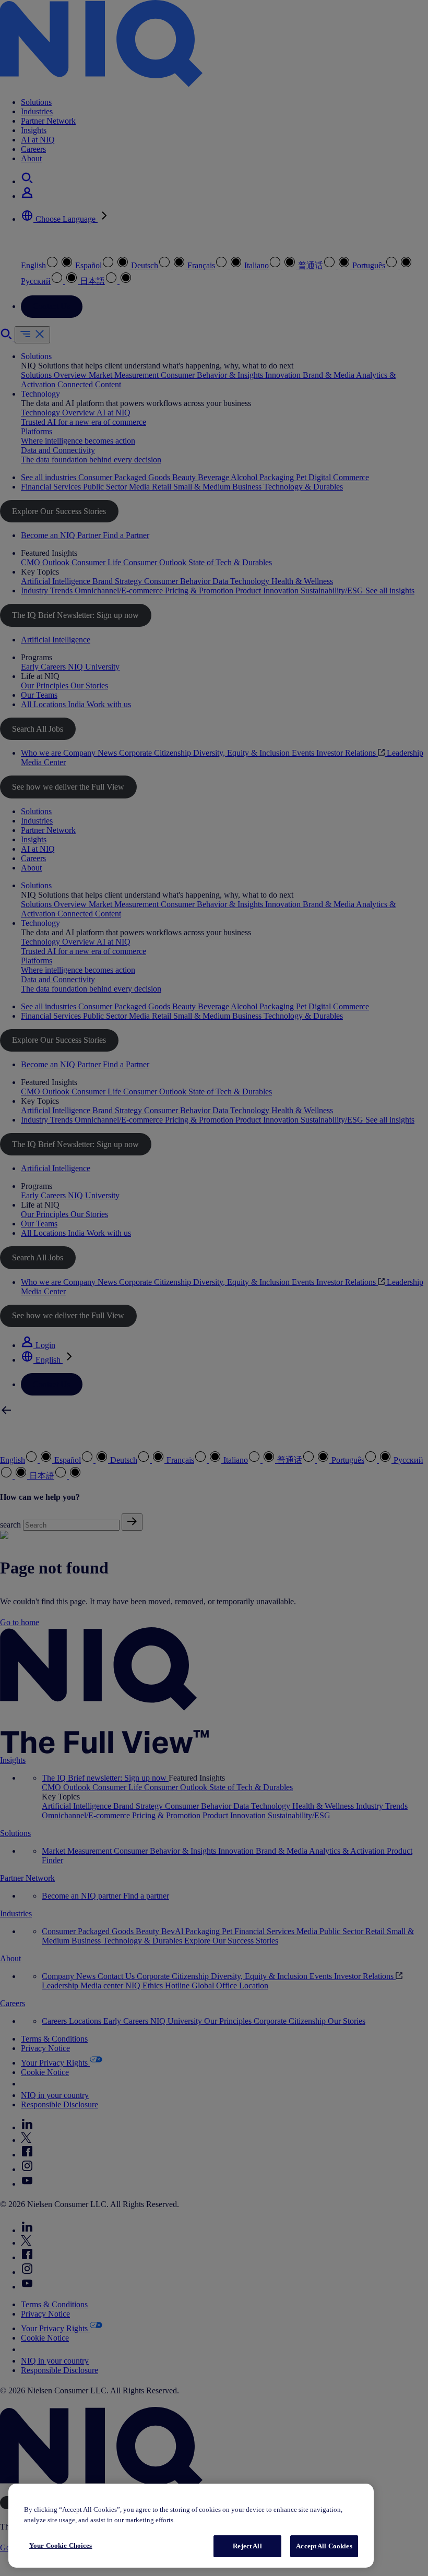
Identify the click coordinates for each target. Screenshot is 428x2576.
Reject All (247, 2546)
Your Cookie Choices (61, 2545)
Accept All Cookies (324, 2546)
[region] (191, 2526)
